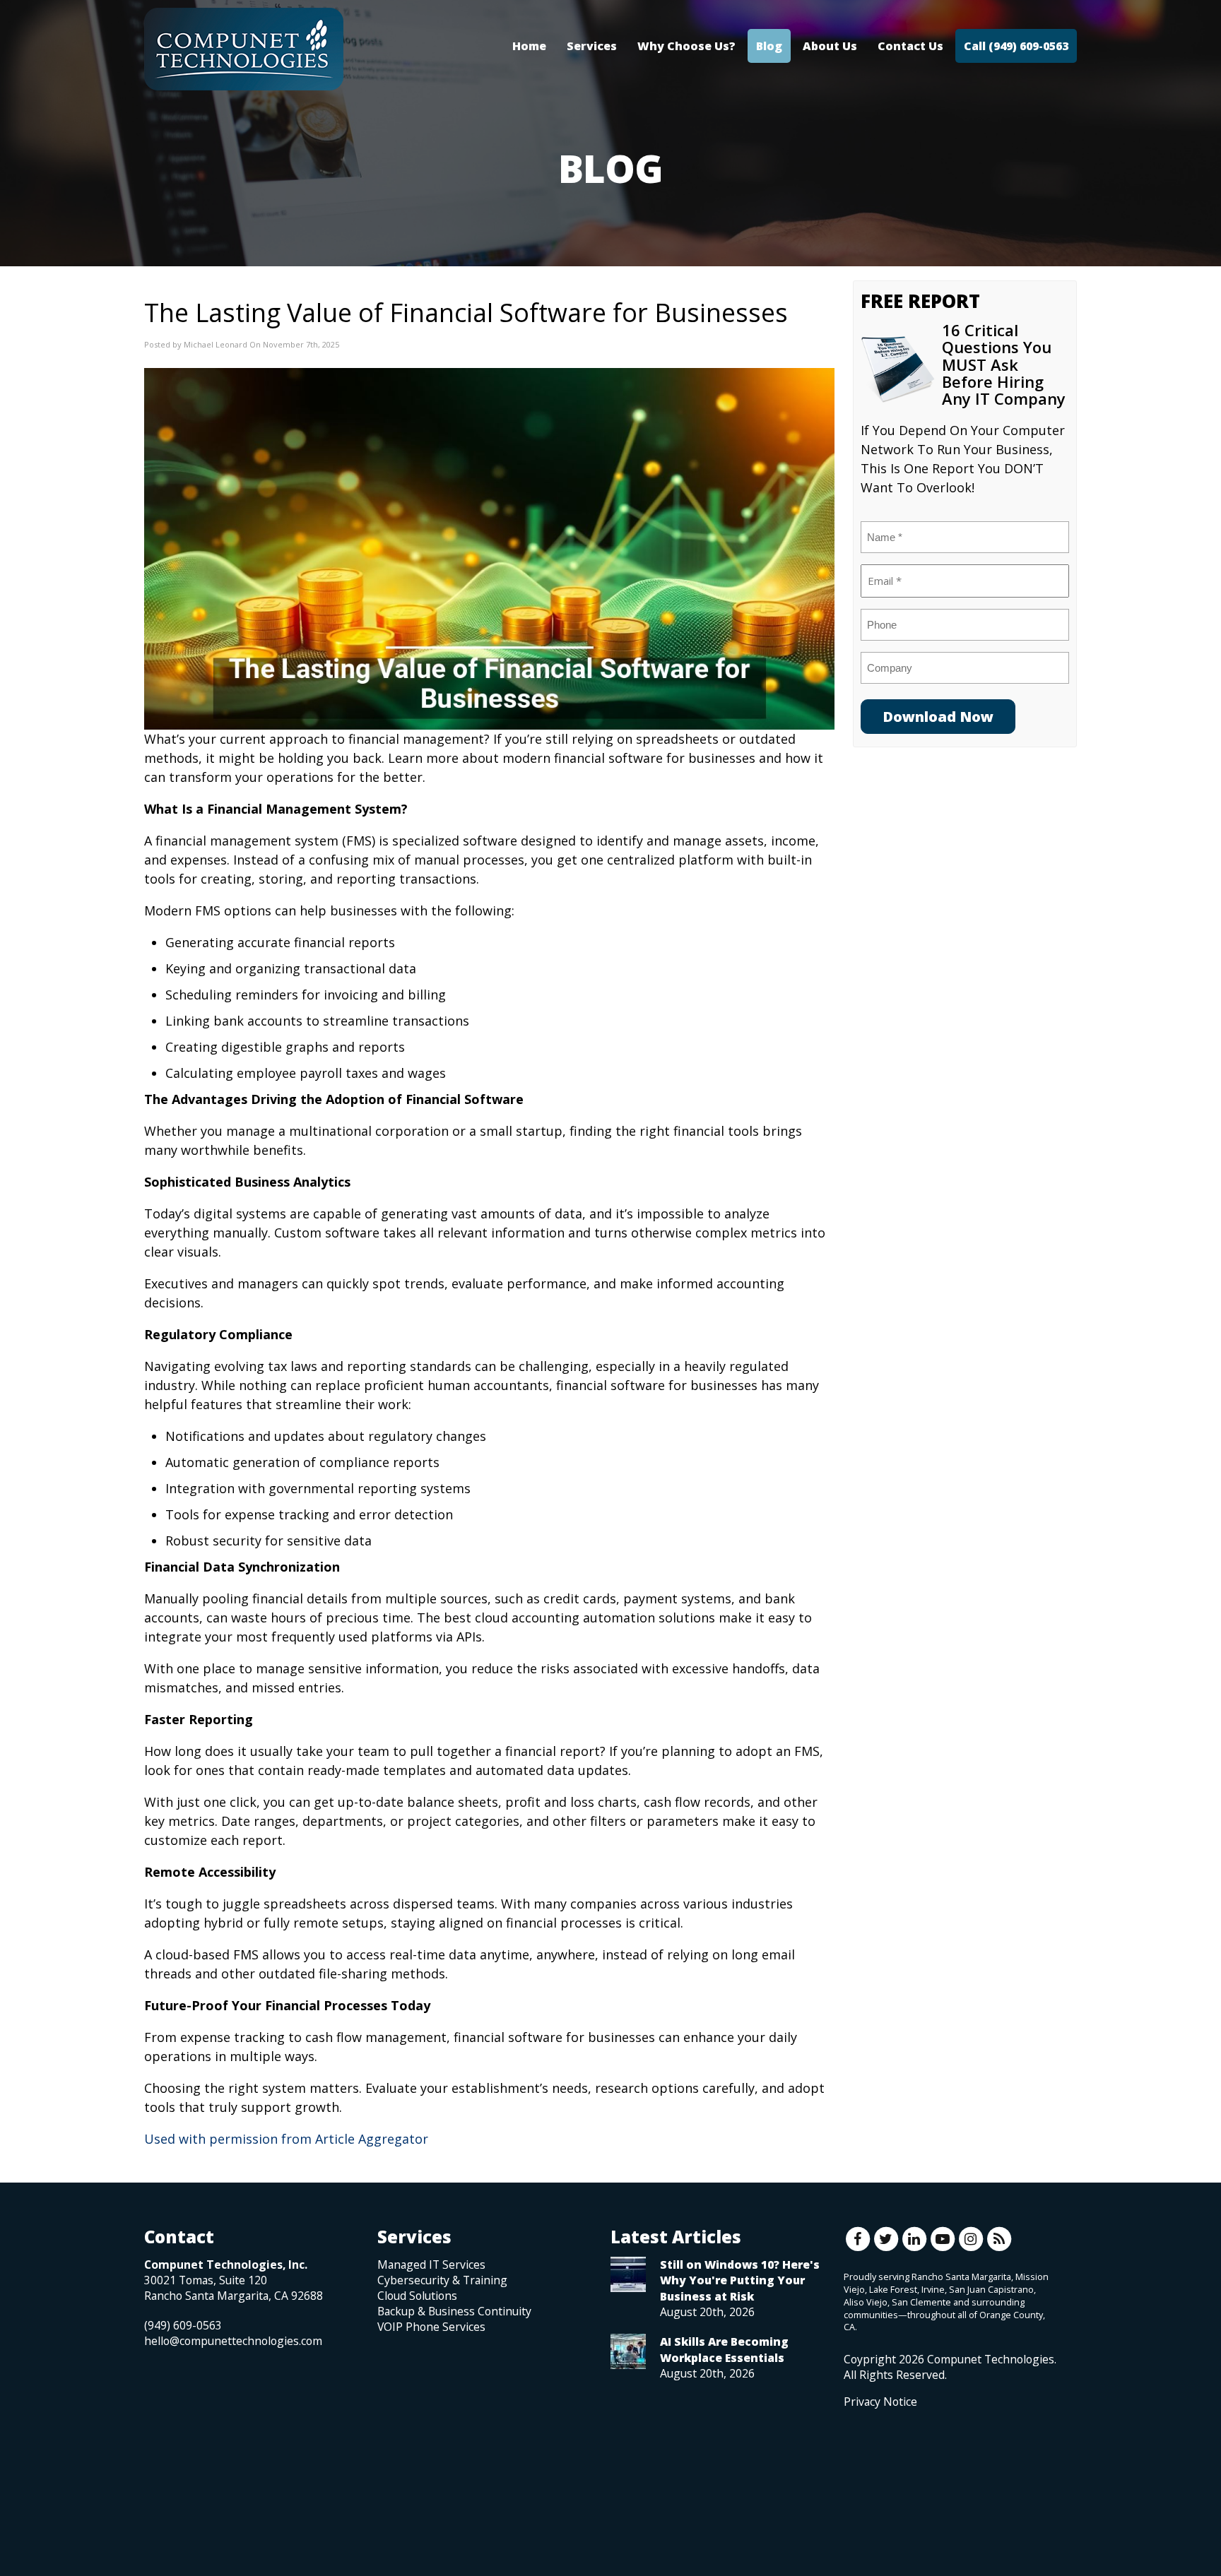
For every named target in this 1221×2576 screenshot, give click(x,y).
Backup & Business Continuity (454, 2311)
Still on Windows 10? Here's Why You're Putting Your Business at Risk (740, 2280)
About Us (830, 46)
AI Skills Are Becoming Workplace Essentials (724, 2349)
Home (529, 46)
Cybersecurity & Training (442, 2280)
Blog (769, 46)
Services (592, 46)
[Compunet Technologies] (244, 49)
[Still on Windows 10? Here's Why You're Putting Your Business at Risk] (628, 2274)
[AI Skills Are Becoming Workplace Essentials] (628, 2351)
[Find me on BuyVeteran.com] (875, 2472)
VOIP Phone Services (431, 2327)
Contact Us (910, 46)
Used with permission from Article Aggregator (286, 2139)
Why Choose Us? (686, 46)
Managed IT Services (431, 2265)
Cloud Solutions (417, 2296)
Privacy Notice (880, 2402)
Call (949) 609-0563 (1016, 46)
